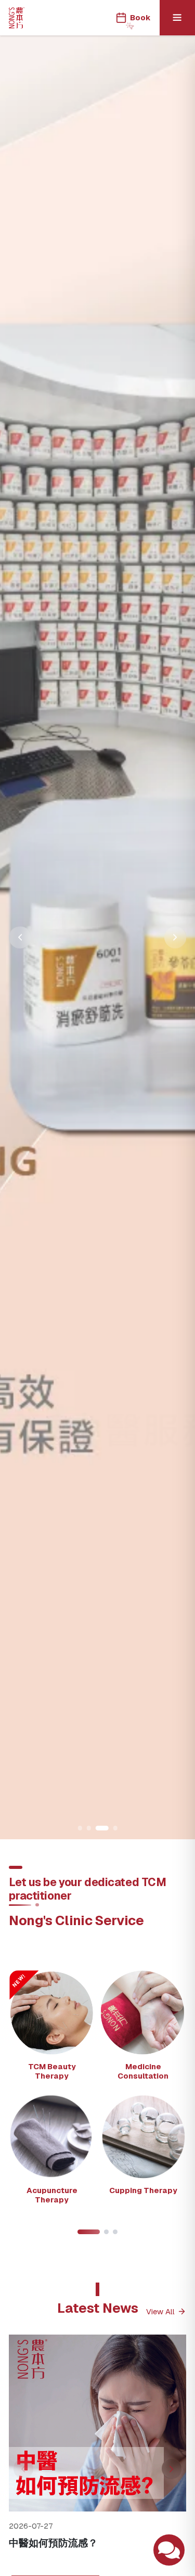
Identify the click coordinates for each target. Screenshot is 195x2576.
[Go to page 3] (115, 2232)
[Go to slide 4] (115, 1828)
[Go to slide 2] (89, 1828)
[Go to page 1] (89, 2232)
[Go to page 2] (106, 2232)
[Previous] (23, 2469)
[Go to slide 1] (80, 1828)
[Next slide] (175, 938)
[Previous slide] (20, 938)
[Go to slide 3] (102, 1828)
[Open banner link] (97, 938)
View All (160, 2311)
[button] (52, 2029)
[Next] (172, 2469)
